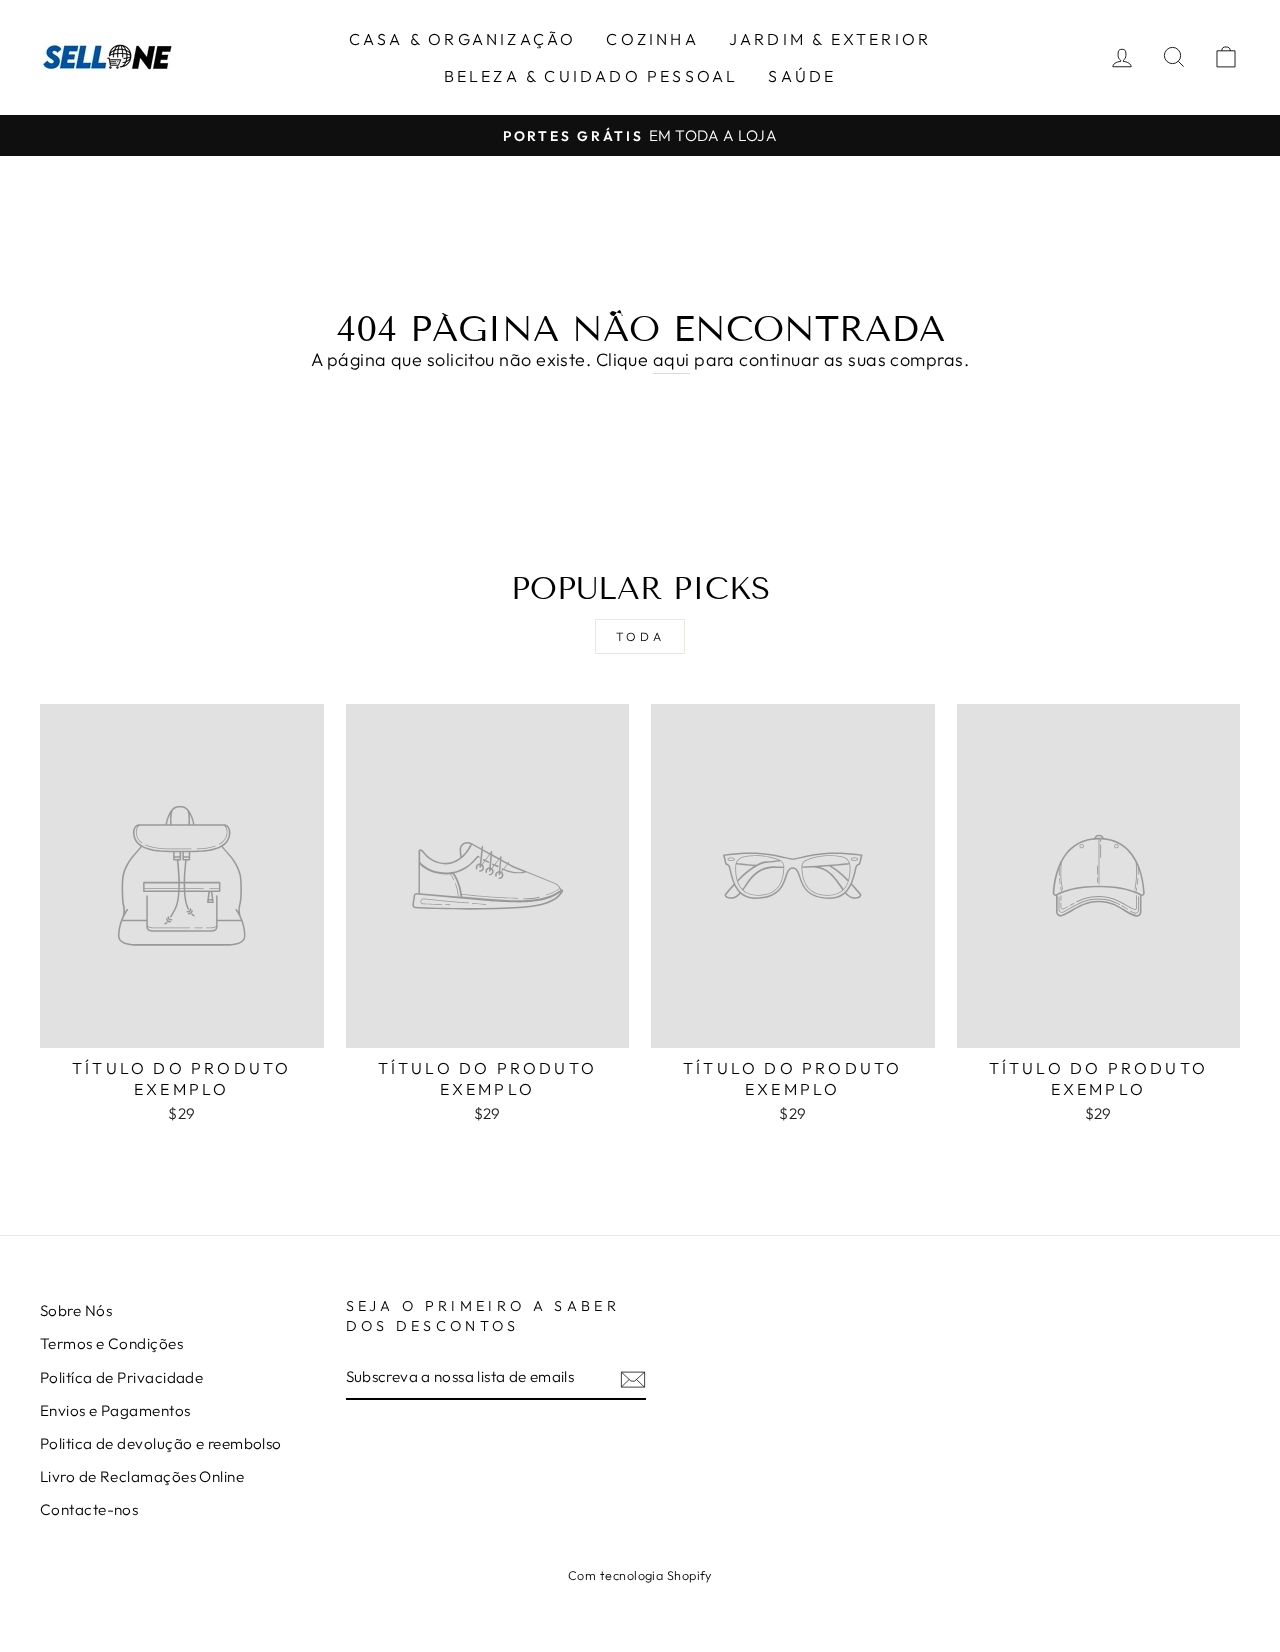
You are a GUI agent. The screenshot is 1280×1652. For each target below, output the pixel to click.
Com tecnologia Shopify (640, 1575)
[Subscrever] (633, 1378)
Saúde (802, 76)
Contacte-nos (89, 1509)
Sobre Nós (76, 1310)
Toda (640, 636)
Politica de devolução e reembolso (161, 1443)
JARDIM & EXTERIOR (830, 39)
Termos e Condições (111, 1343)
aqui (671, 359)
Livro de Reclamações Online (142, 1476)
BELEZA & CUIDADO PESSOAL (591, 76)
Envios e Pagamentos (115, 1410)
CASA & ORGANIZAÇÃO (463, 39)
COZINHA (652, 39)
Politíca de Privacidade (121, 1377)
